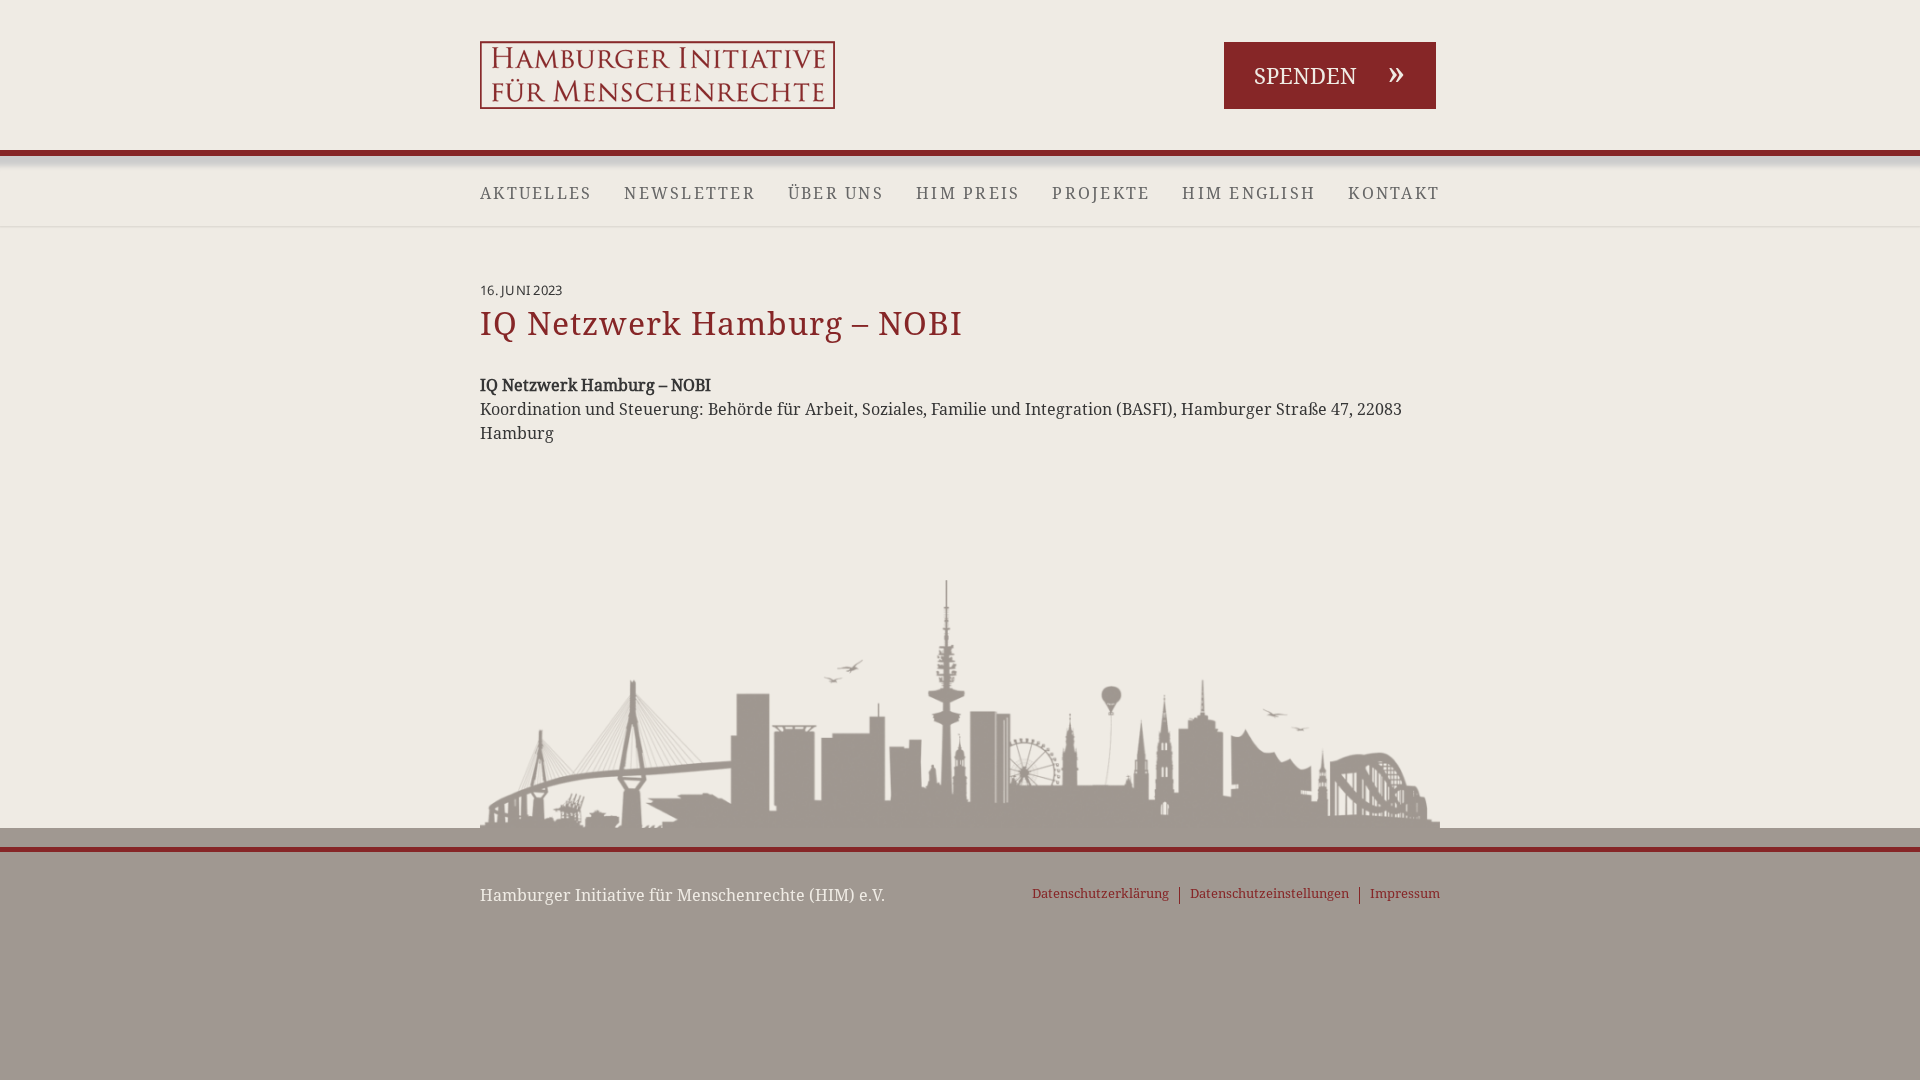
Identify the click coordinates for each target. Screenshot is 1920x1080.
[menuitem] (536, 193)
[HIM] (657, 75)
